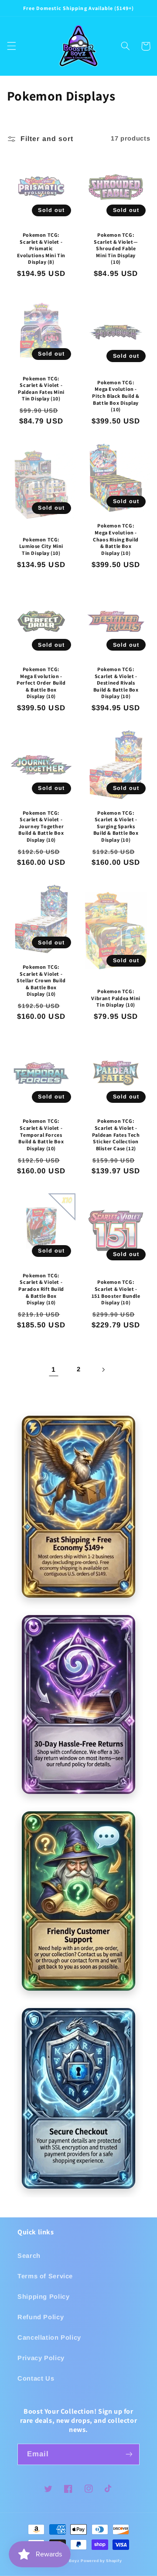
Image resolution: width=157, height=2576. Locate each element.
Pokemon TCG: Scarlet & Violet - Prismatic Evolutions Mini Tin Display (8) (41, 248)
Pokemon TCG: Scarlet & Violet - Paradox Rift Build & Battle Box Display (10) (41, 1289)
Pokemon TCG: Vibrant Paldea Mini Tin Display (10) (116, 998)
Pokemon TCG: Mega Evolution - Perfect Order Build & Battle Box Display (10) (41, 683)
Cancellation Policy (49, 2338)
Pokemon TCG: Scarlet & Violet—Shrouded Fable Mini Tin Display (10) (116, 248)
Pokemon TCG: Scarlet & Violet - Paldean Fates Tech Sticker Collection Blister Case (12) (116, 1134)
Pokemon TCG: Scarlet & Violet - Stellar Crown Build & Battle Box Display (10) (41, 980)
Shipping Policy (43, 2297)
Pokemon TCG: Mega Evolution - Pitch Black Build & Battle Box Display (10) (116, 396)
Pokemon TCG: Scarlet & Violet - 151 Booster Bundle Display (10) (116, 1292)
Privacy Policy (41, 2358)
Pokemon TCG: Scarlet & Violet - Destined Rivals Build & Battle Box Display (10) (116, 683)
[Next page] (103, 1370)
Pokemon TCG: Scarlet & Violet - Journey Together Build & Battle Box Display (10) (41, 826)
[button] (11, 46)
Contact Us (36, 2378)
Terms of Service (45, 2276)
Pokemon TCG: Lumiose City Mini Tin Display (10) (41, 546)
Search (29, 2256)
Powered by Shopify (101, 2561)
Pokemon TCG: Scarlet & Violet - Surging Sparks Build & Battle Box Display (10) (116, 826)
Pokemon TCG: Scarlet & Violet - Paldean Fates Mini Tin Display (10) (41, 389)
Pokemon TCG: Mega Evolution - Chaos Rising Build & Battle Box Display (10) (116, 539)
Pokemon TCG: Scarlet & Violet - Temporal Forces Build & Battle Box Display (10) (41, 1134)
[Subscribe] (129, 2454)
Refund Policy (41, 2317)
